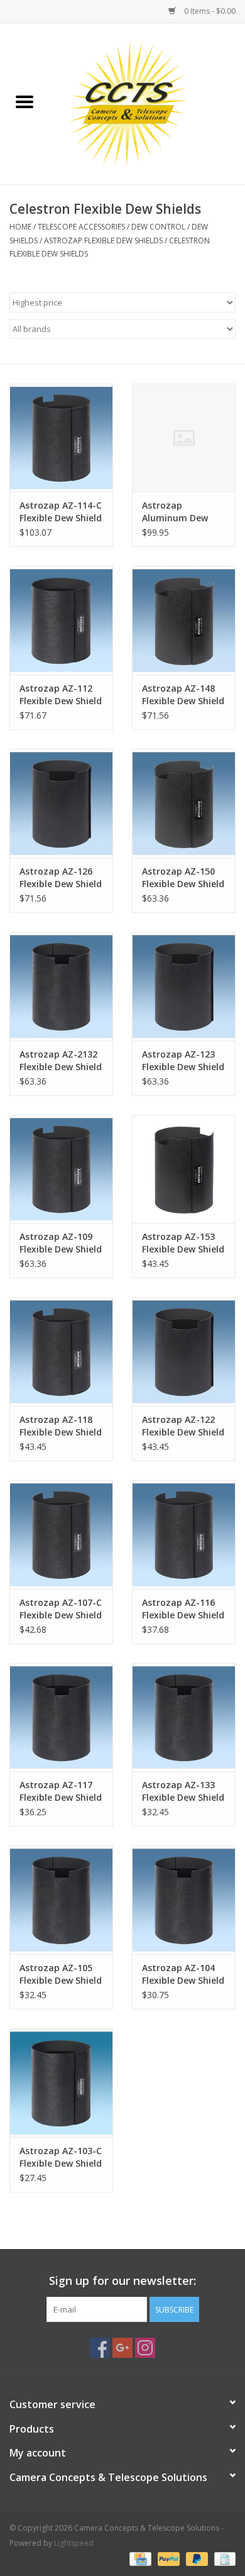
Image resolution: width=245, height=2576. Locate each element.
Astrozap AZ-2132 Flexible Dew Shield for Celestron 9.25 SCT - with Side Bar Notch (61, 1061)
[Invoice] (223, 2559)
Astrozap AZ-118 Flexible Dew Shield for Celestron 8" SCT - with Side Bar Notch (61, 1426)
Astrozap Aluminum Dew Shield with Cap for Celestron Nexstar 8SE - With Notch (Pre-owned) (183, 512)
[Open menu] (24, 101)
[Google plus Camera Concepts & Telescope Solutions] (122, 2348)
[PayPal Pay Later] (196, 2559)
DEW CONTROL (158, 227)
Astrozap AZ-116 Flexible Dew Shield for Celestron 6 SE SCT (183, 1609)
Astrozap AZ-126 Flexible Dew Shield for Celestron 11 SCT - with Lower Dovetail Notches (61, 878)
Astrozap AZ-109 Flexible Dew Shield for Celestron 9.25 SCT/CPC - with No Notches (61, 1243)
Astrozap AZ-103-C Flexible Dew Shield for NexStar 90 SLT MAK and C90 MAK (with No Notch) (61, 2157)
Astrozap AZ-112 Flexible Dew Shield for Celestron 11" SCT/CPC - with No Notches (61, 695)
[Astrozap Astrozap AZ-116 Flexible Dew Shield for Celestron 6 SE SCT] (184, 1534)
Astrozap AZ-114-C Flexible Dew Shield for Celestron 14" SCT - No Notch (61, 512)
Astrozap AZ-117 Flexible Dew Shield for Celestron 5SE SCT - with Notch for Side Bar (61, 1791)
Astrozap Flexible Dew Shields (103, 240)
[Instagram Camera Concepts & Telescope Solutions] (145, 2348)
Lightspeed (74, 2543)
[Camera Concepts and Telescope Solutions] (147, 103)
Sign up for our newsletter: (122, 2281)
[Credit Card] (139, 2559)
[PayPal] (167, 2559)
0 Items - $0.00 (209, 11)
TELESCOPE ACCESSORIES (81, 227)
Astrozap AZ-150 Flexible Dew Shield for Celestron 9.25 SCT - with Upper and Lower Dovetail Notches (183, 878)
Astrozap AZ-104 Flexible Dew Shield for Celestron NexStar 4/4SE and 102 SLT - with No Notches (183, 1974)
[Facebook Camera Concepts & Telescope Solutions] (100, 2348)
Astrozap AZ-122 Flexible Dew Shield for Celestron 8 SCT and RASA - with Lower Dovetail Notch (183, 1426)
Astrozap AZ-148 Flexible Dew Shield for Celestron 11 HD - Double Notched (183, 695)
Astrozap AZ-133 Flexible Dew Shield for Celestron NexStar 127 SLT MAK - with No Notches (183, 1791)
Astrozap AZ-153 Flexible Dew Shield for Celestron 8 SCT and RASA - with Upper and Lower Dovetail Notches (183, 1243)
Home (20, 227)
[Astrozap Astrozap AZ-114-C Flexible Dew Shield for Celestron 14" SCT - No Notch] (61, 438)
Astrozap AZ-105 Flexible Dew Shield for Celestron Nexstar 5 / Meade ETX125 (61, 1974)
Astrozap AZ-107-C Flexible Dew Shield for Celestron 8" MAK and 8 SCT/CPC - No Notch (61, 1609)
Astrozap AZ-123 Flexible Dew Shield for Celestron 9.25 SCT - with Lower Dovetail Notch (183, 1061)
